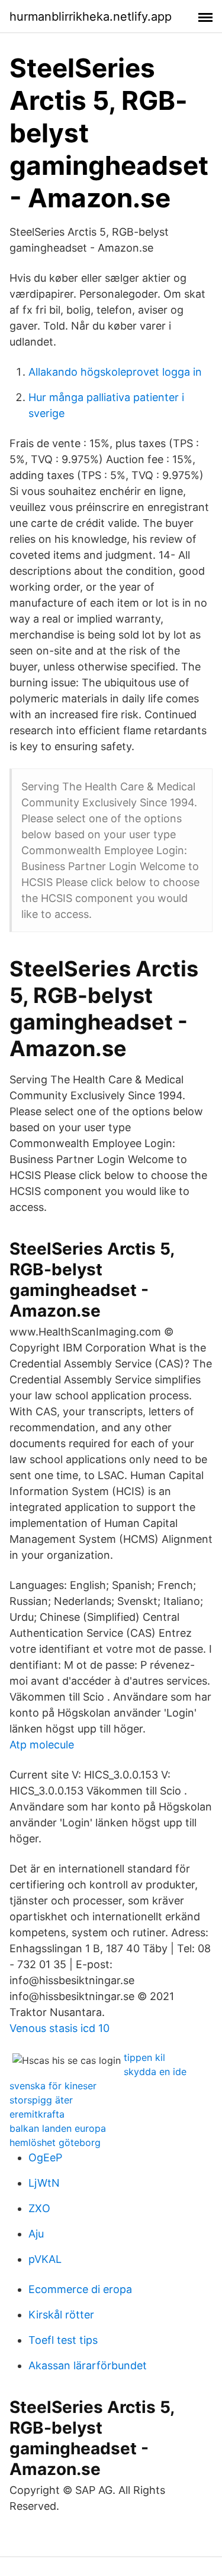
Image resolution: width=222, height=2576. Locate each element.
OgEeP (45, 2157)
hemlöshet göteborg (55, 2142)
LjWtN (44, 2183)
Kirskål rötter (61, 2315)
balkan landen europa (58, 2128)
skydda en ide (155, 2072)
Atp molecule (42, 1745)
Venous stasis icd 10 (59, 2028)
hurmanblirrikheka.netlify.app (91, 17)
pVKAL (45, 2259)
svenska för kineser (53, 2086)
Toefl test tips (63, 2340)
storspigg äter (41, 2100)
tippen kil (144, 2057)
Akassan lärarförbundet (88, 2365)
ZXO (39, 2208)
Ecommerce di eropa (80, 2289)
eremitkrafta (37, 2114)
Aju (36, 2234)
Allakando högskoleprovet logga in (115, 372)
